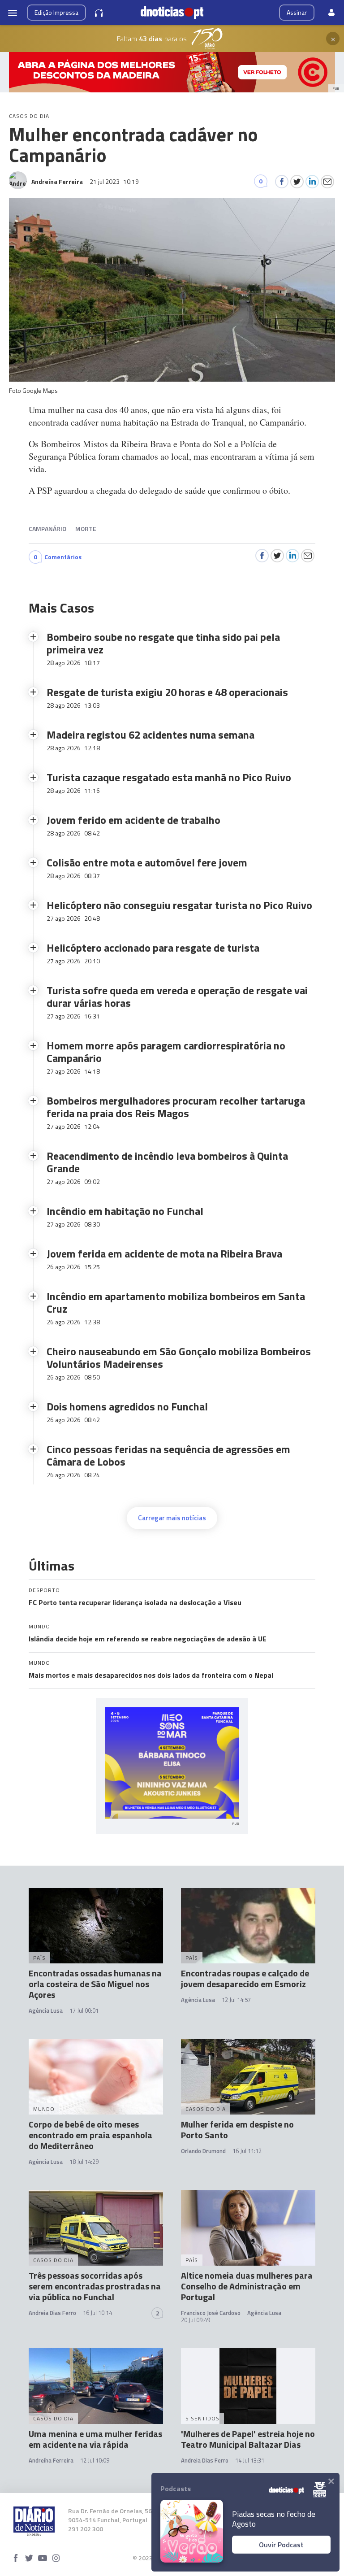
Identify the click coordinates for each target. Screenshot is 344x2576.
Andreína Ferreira (51, 2460)
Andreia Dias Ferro (52, 2313)
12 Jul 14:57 (236, 2000)
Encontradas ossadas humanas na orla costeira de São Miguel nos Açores (95, 1984)
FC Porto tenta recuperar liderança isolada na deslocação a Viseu (135, 1602)
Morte (86, 529)
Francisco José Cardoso (211, 2313)
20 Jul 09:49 (196, 2320)
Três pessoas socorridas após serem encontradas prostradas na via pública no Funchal (95, 2286)
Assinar (297, 12)
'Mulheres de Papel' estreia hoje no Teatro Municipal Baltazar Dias (248, 2439)
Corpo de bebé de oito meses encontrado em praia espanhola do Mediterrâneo (90, 2135)
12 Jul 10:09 (95, 2460)
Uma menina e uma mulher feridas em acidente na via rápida (95, 2439)
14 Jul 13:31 (250, 2460)
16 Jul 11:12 (247, 2151)
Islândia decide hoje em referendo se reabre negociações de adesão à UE (148, 1639)
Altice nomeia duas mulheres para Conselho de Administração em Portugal (247, 2286)
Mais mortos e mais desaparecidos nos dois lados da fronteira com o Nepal (151, 1675)
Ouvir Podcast (281, 2545)
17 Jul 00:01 (84, 2010)
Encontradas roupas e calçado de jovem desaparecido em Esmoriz (245, 1978)
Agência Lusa (46, 2010)
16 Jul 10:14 (97, 2313)
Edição (56, 12)
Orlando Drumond (203, 2151)
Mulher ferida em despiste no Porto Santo (237, 2130)
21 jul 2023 (114, 181)
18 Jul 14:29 (84, 2162)
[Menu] (13, 13)
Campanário (47, 529)
